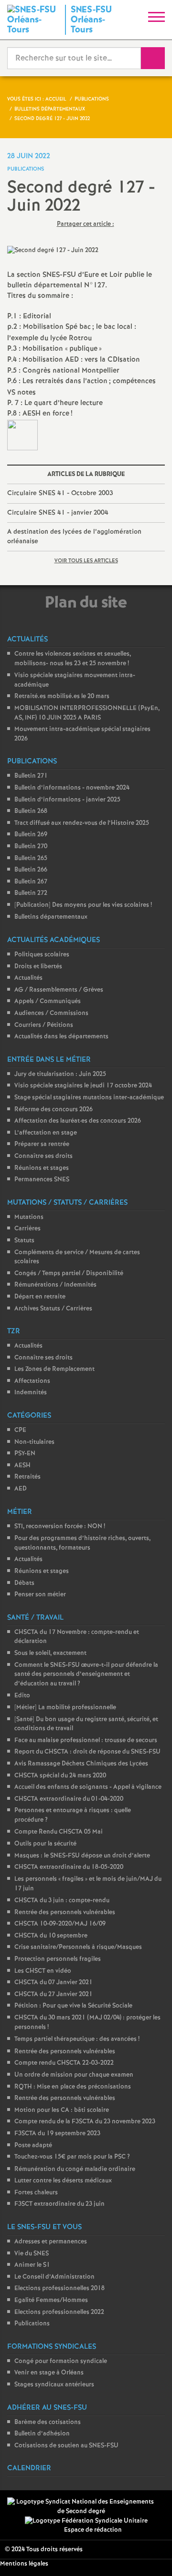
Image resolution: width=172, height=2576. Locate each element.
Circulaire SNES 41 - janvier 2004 (58, 513)
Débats (24, 1583)
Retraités (27, 1477)
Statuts (24, 1241)
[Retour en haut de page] (150, 2555)
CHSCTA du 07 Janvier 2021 (54, 1983)
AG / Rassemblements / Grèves (59, 990)
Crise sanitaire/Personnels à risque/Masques (78, 1947)
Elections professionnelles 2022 (59, 2312)
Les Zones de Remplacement (54, 1369)
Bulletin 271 (31, 776)
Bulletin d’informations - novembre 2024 (72, 788)
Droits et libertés (38, 967)
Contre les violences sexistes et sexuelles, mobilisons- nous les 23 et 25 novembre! (73, 659)
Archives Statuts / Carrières (53, 1309)
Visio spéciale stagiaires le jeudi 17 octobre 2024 (83, 1086)
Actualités (28, 978)
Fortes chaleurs (36, 2193)
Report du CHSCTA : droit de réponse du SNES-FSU (87, 1752)
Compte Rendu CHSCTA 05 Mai (59, 1832)
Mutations (29, 1217)
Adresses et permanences (51, 2242)
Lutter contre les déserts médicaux (63, 2181)
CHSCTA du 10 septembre (51, 1936)
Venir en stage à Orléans (49, 2373)
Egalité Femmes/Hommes (51, 2300)
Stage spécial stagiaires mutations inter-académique (89, 1098)
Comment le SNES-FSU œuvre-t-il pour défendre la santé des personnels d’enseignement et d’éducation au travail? (86, 1674)
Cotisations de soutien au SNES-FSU (66, 2446)
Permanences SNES (42, 1180)
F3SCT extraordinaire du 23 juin (59, 2204)
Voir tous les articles (86, 561)
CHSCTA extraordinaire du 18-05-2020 (69, 1867)
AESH (22, 1465)
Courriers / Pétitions (44, 1025)
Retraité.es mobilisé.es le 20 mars (62, 696)
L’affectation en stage (46, 1133)
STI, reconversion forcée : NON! (60, 1526)
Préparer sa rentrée (42, 1144)
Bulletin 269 (31, 835)
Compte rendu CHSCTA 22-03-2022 (64, 2063)
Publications (32, 2324)
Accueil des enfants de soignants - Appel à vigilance (88, 1787)
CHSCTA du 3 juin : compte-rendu (62, 1901)
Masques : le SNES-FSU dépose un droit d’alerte (82, 1856)
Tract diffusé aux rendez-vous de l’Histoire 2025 (82, 823)
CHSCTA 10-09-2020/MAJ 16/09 (60, 1924)
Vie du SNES (32, 2254)
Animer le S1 (32, 2265)
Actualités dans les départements (61, 1037)
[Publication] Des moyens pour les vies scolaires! (83, 905)
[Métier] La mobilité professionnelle (65, 1708)
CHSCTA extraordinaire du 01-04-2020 (69, 1799)
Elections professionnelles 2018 (59, 2288)
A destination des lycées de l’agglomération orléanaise (74, 537)
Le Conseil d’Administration (54, 2277)
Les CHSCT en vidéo (43, 1971)
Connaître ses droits (43, 1156)
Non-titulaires (34, 1442)
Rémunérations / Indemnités (55, 1285)
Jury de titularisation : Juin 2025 (60, 1074)
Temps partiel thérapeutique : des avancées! (77, 2039)
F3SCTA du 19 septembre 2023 (57, 2134)
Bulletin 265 (31, 858)
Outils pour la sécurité (45, 1844)
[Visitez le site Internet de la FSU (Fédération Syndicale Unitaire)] (86, 2521)
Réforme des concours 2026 (54, 1110)
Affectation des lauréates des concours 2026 (78, 1121)
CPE (20, 1430)
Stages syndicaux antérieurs (54, 2385)
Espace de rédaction (93, 2530)
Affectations (32, 1381)
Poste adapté (33, 2145)
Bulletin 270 (31, 847)
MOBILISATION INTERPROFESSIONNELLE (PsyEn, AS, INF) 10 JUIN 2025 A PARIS (87, 713)
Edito (22, 1696)
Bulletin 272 (31, 893)
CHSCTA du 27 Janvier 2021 (54, 1994)
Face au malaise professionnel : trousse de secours (86, 1740)
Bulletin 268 (31, 811)
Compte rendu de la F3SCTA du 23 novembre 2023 (85, 2122)
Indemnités (31, 1393)
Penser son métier (40, 1595)
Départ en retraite (40, 1297)
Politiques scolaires (42, 955)
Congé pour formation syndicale (61, 2361)
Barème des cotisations (48, 2422)
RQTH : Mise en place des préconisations (73, 2087)
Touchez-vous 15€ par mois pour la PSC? (72, 2157)
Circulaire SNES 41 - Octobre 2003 (60, 493)
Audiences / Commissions (51, 1013)
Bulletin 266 (31, 870)
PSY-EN (25, 1454)
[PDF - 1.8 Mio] (22, 435)
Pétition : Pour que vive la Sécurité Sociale (73, 2006)
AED (21, 1489)
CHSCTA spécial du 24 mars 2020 (60, 1776)
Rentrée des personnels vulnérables (65, 1912)
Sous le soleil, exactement (50, 1653)
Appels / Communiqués (48, 1001)
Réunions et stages (42, 1168)
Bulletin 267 (31, 882)
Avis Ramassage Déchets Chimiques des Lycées (81, 1764)
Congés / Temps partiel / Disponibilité (69, 1273)
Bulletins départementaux (51, 917)
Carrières (27, 1229)
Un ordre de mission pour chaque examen (74, 2075)
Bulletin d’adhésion (42, 2434)
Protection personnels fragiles (58, 1959)
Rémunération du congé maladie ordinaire (75, 2169)
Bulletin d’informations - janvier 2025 (67, 800)
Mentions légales (24, 2564)
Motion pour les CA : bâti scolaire (62, 2110)
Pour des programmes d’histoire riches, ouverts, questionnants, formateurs (82, 1543)
